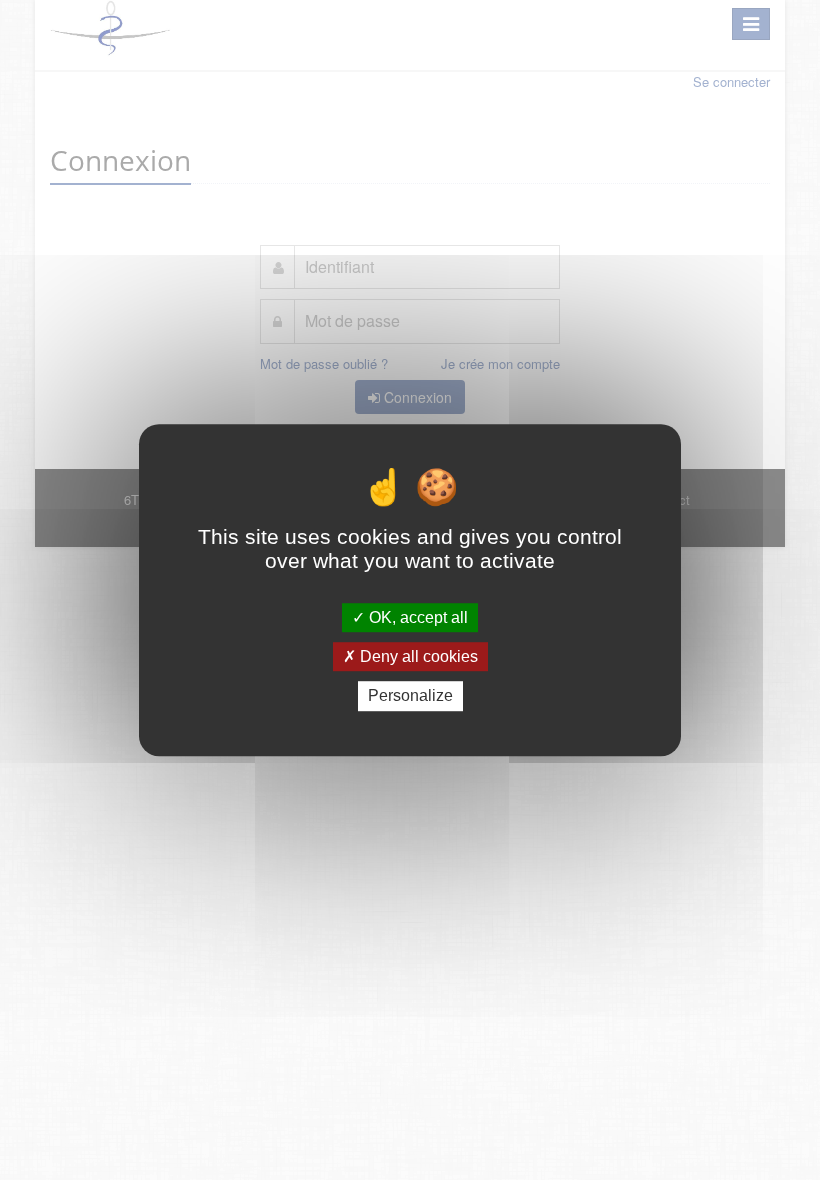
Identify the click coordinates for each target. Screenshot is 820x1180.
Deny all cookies (417, 656)
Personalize (410, 696)
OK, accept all (416, 617)
